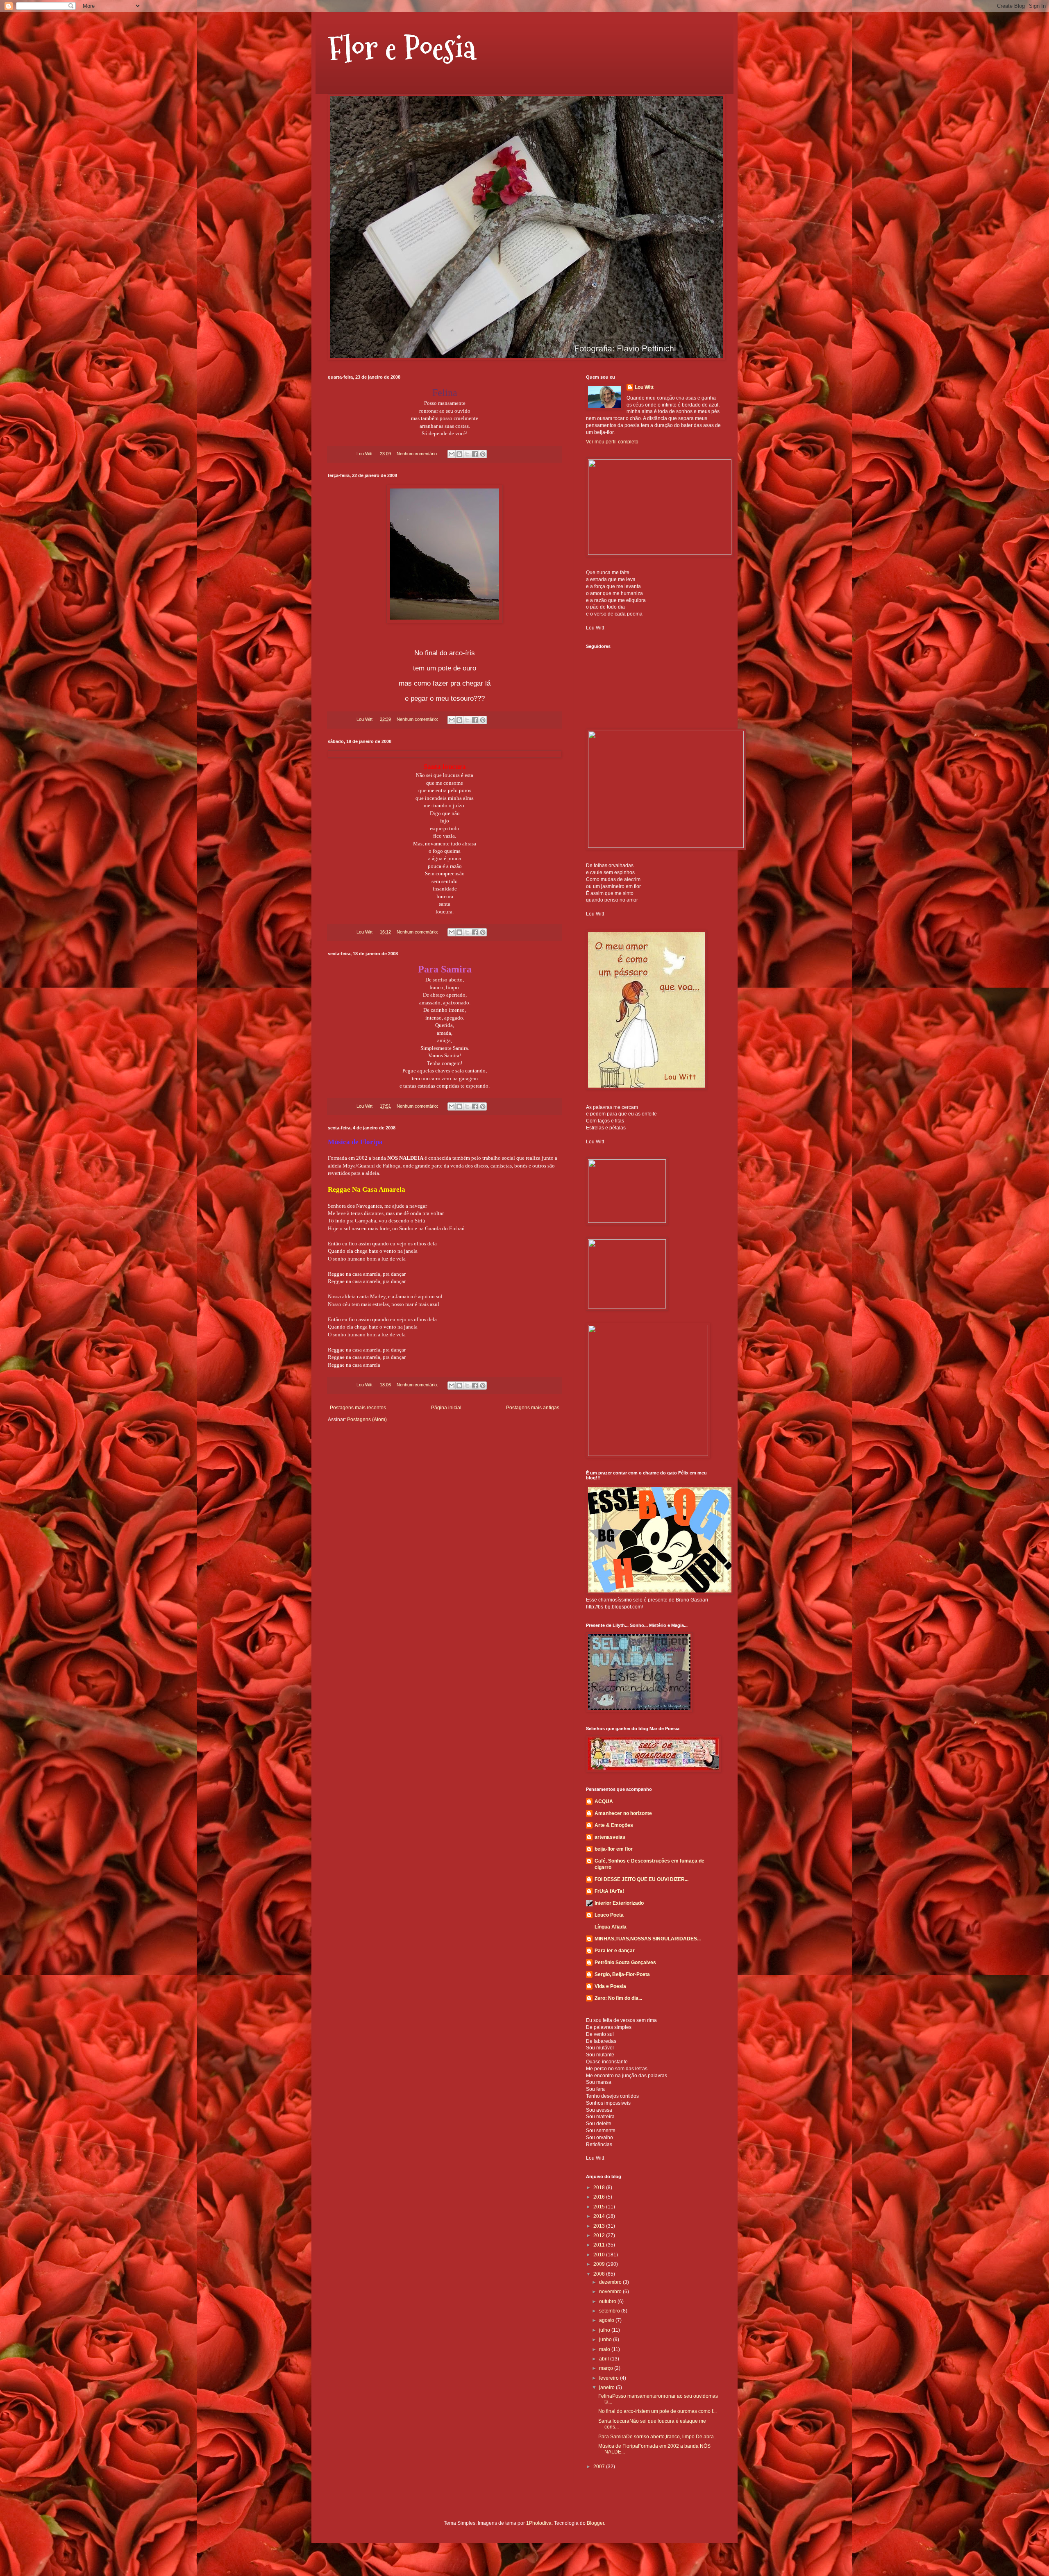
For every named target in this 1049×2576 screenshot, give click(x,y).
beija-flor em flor (614, 1849)
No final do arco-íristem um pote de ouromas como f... (657, 2411)
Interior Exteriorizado (619, 1903)
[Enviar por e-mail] (452, 454)
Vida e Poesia (610, 1986)
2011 (600, 2245)
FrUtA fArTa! (609, 1891)
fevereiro (610, 2378)
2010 (600, 2255)
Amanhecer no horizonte (623, 1813)
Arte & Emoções (614, 1825)
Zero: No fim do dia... (618, 1998)
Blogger (595, 2523)
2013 (600, 2226)
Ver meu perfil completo (612, 442)
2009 (600, 2264)
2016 (600, 2197)
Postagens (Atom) (367, 1420)
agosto (607, 2320)
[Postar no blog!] (459, 454)
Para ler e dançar (615, 1951)
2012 (600, 2235)
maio (605, 2349)
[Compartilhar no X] (467, 454)
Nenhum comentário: (418, 454)
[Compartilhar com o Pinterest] (483, 454)
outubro (608, 2301)
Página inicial (446, 1408)
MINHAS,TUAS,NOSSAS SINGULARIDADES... (648, 1939)
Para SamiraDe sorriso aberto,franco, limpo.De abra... (658, 2437)
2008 (600, 2274)
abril (605, 2359)
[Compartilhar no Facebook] (475, 454)
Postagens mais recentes (358, 1408)
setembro (610, 2311)
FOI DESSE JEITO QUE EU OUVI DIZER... (641, 1879)
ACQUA (604, 1801)
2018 (600, 2188)
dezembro (611, 2282)
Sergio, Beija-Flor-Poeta (622, 1974)
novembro (611, 2292)
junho (606, 2340)
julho (605, 2330)
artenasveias (610, 1837)
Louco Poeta (609, 1915)
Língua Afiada (611, 1927)
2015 (600, 2207)
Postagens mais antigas (533, 1408)
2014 (600, 2216)
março (607, 2368)
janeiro (607, 2387)
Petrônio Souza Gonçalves (625, 1963)
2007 (600, 2467)
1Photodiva (539, 2523)
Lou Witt (644, 387)
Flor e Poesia (402, 48)
